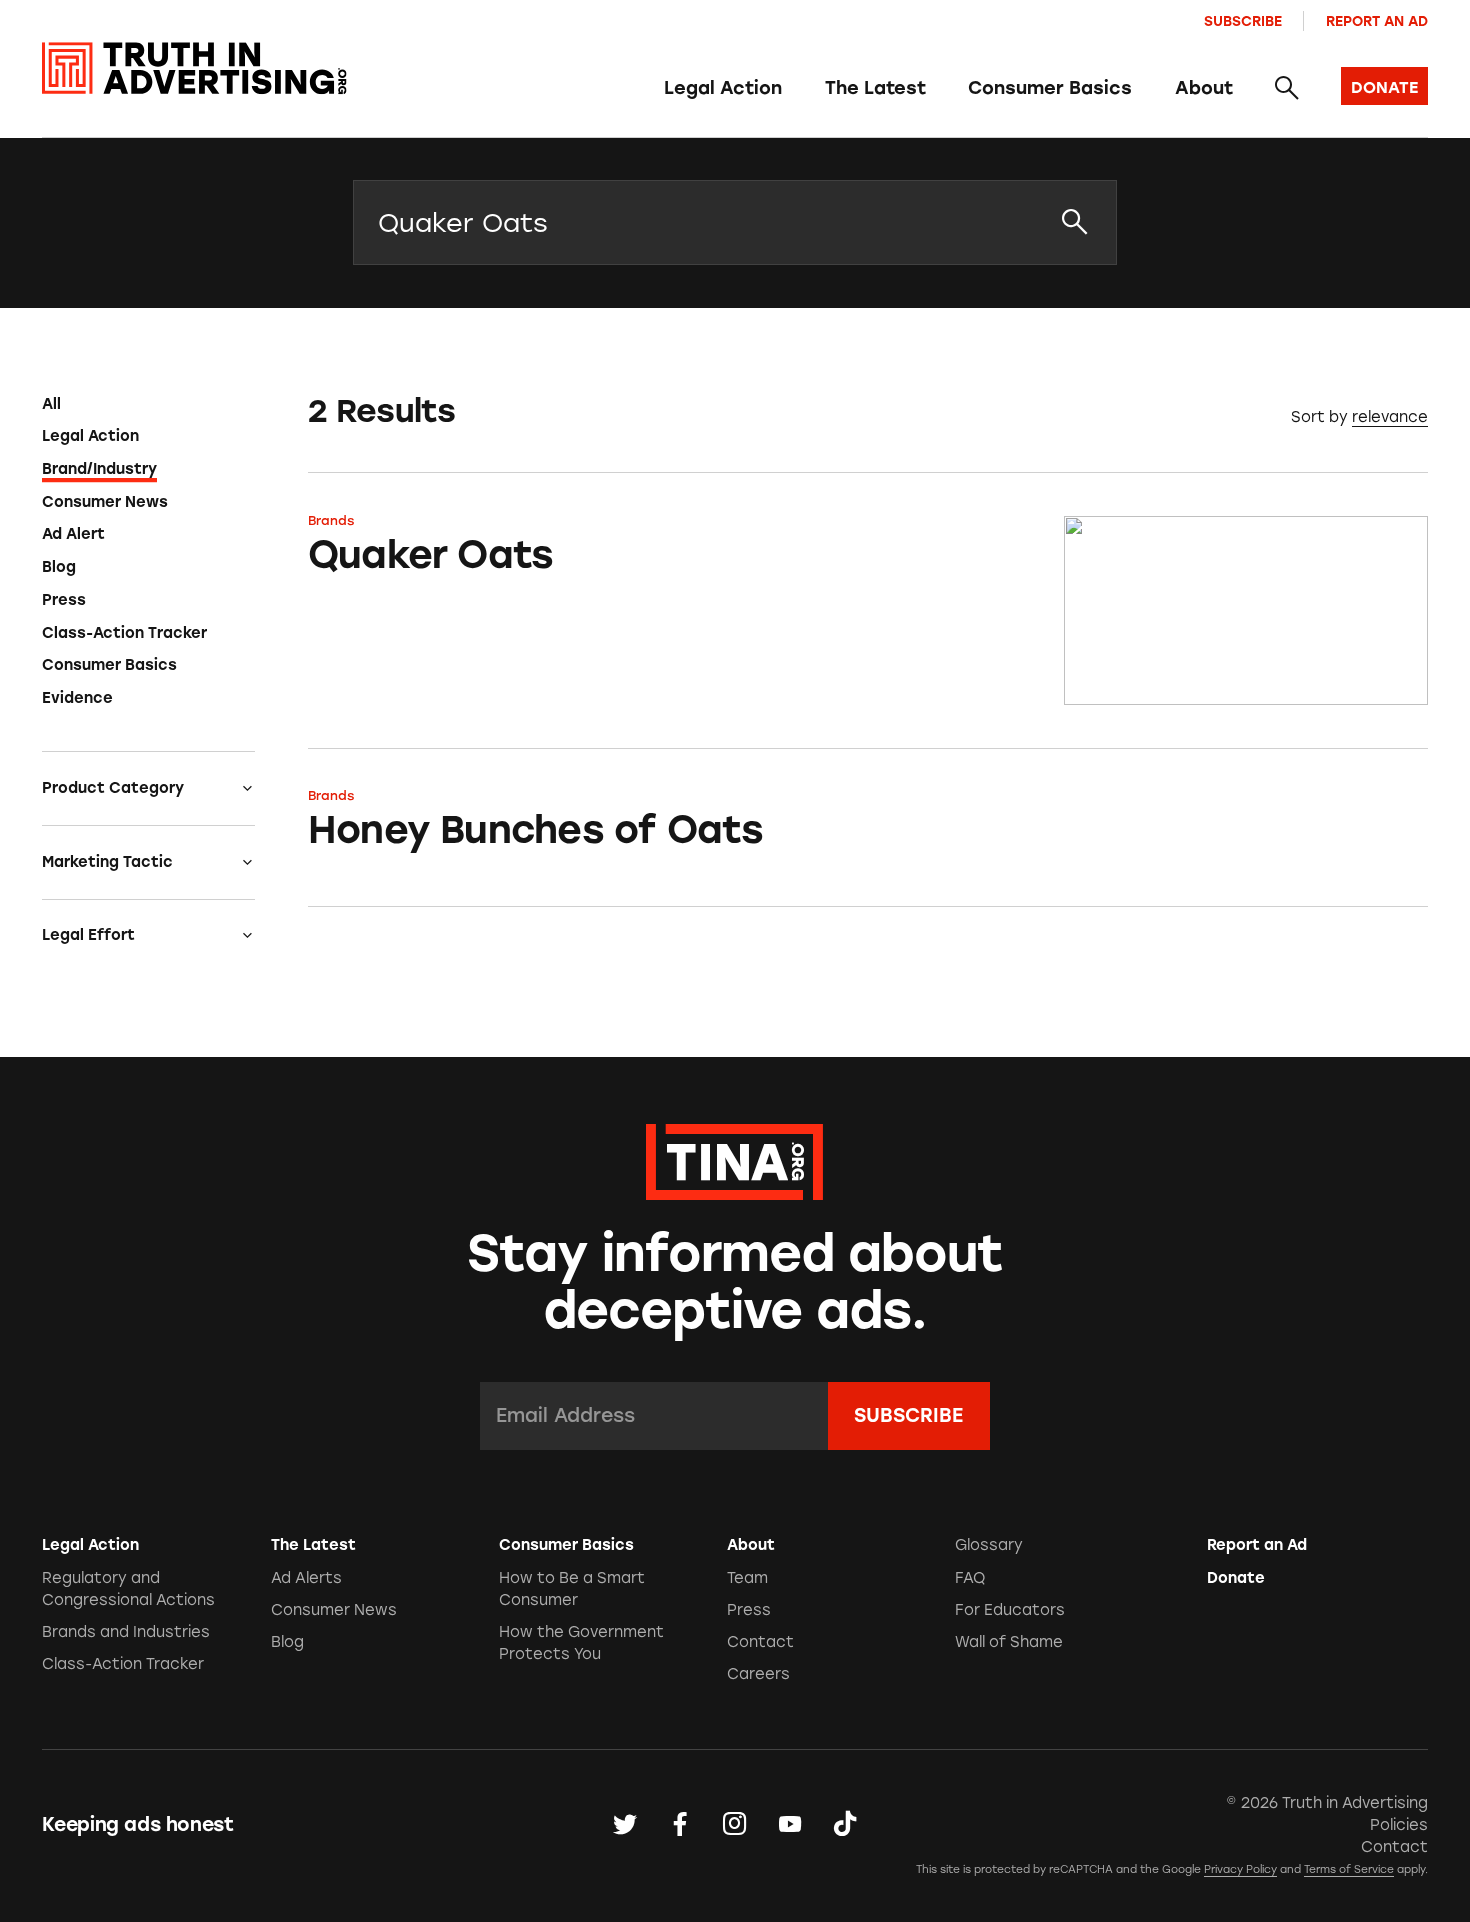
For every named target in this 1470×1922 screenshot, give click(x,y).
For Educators (1010, 1610)
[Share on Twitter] (625, 1825)
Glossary (989, 1545)
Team (747, 1578)
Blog (59, 567)
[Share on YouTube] (790, 1825)
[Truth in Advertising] (194, 68)
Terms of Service (1349, 1869)
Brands (331, 520)
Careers (758, 1674)
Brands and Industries (126, 1632)
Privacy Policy (1240, 1869)
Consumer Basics (1050, 88)
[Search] (1286, 89)
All (51, 404)
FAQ (970, 1578)
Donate (1236, 1578)
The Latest (875, 88)
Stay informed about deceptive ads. (735, 1282)
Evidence (77, 698)
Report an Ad (1377, 21)
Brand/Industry (99, 469)
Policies (1399, 1825)
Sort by (1319, 417)
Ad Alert (73, 534)
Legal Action (723, 88)
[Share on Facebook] (680, 1825)
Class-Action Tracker (124, 633)
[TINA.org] (734, 1159)
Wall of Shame (1009, 1642)
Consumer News (105, 502)
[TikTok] (845, 1825)
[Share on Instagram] (735, 1825)
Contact (760, 1642)
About (1204, 88)
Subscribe (1243, 21)
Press (64, 600)
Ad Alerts (306, 1578)
